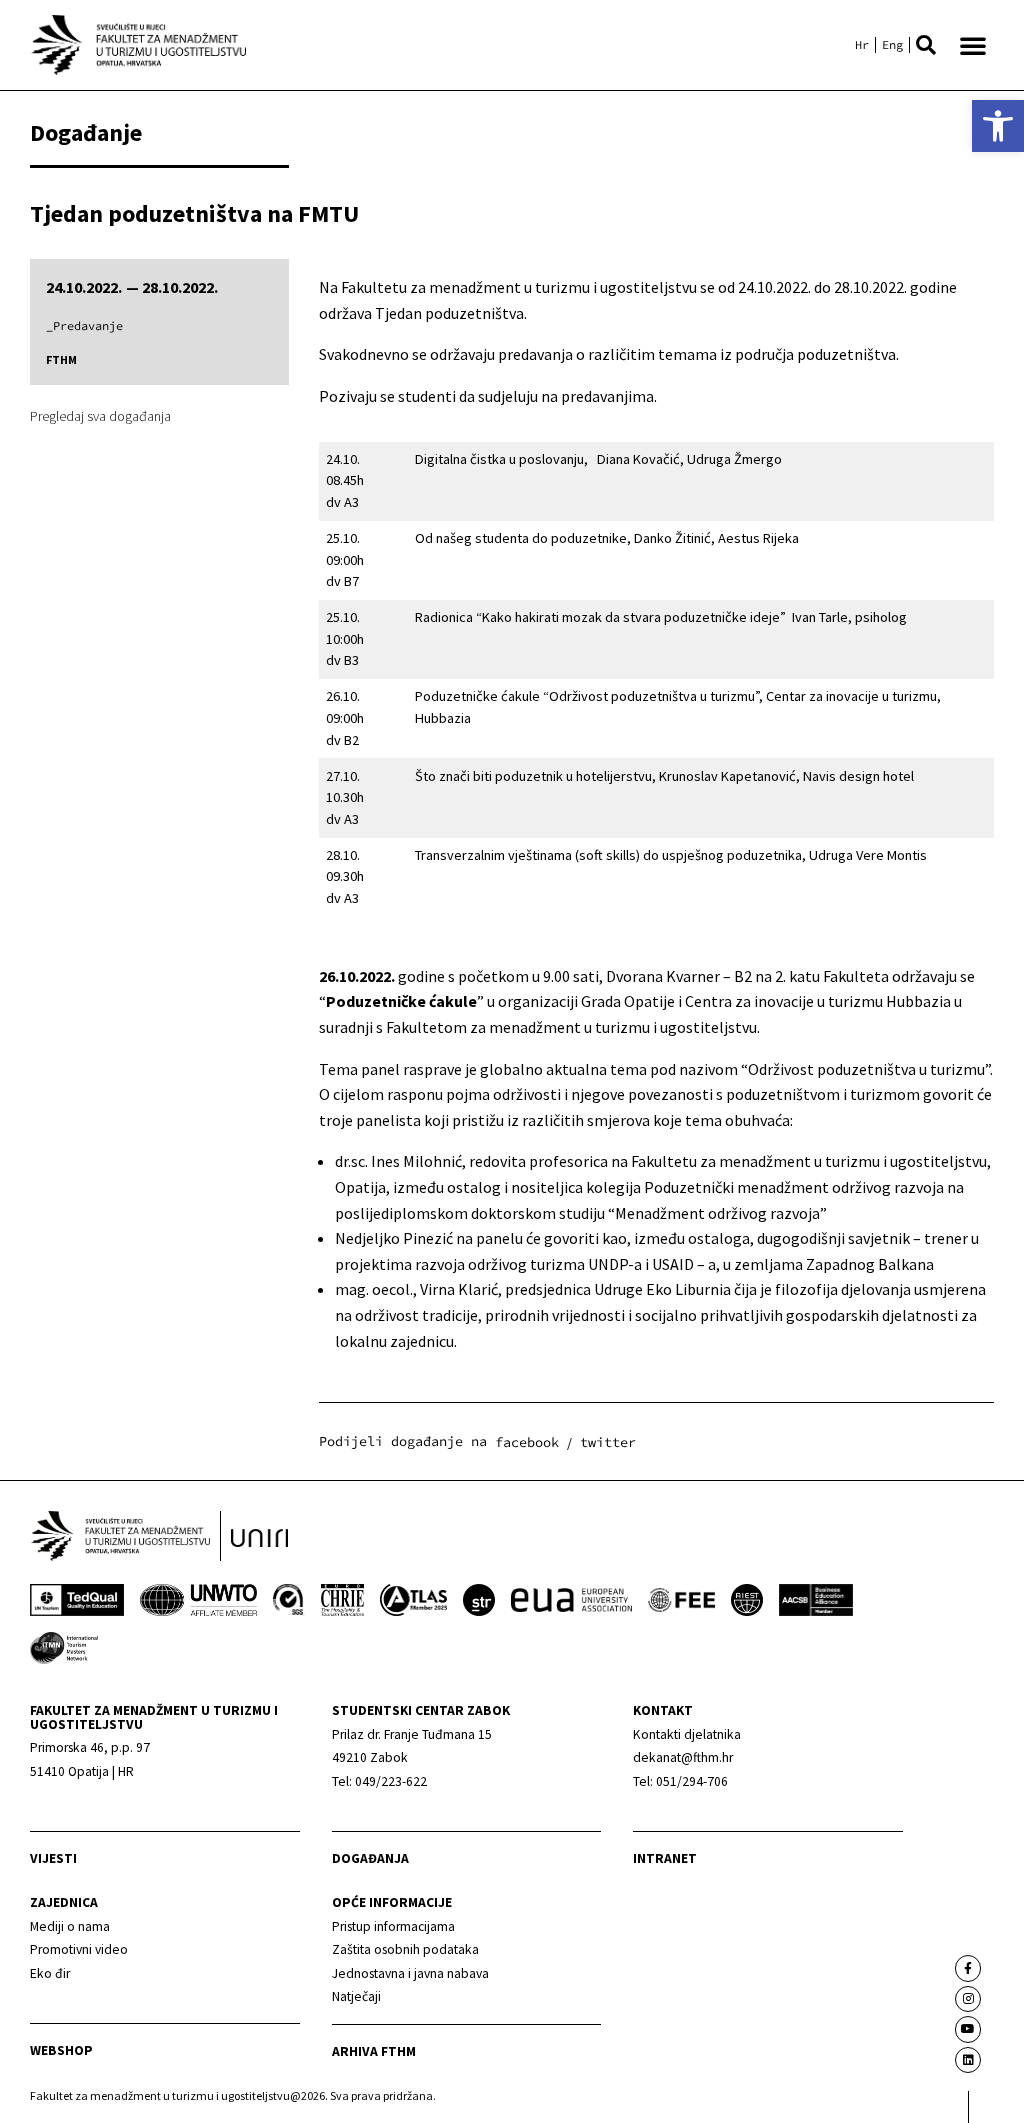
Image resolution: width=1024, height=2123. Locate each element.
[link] (998, 126)
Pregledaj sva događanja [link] (100, 416)
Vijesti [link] (53, 1858)
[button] (926, 45)
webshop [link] (61, 2050)
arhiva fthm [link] (374, 2051)
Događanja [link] (370, 1858)
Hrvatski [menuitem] (862, 45)
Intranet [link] (665, 1858)
